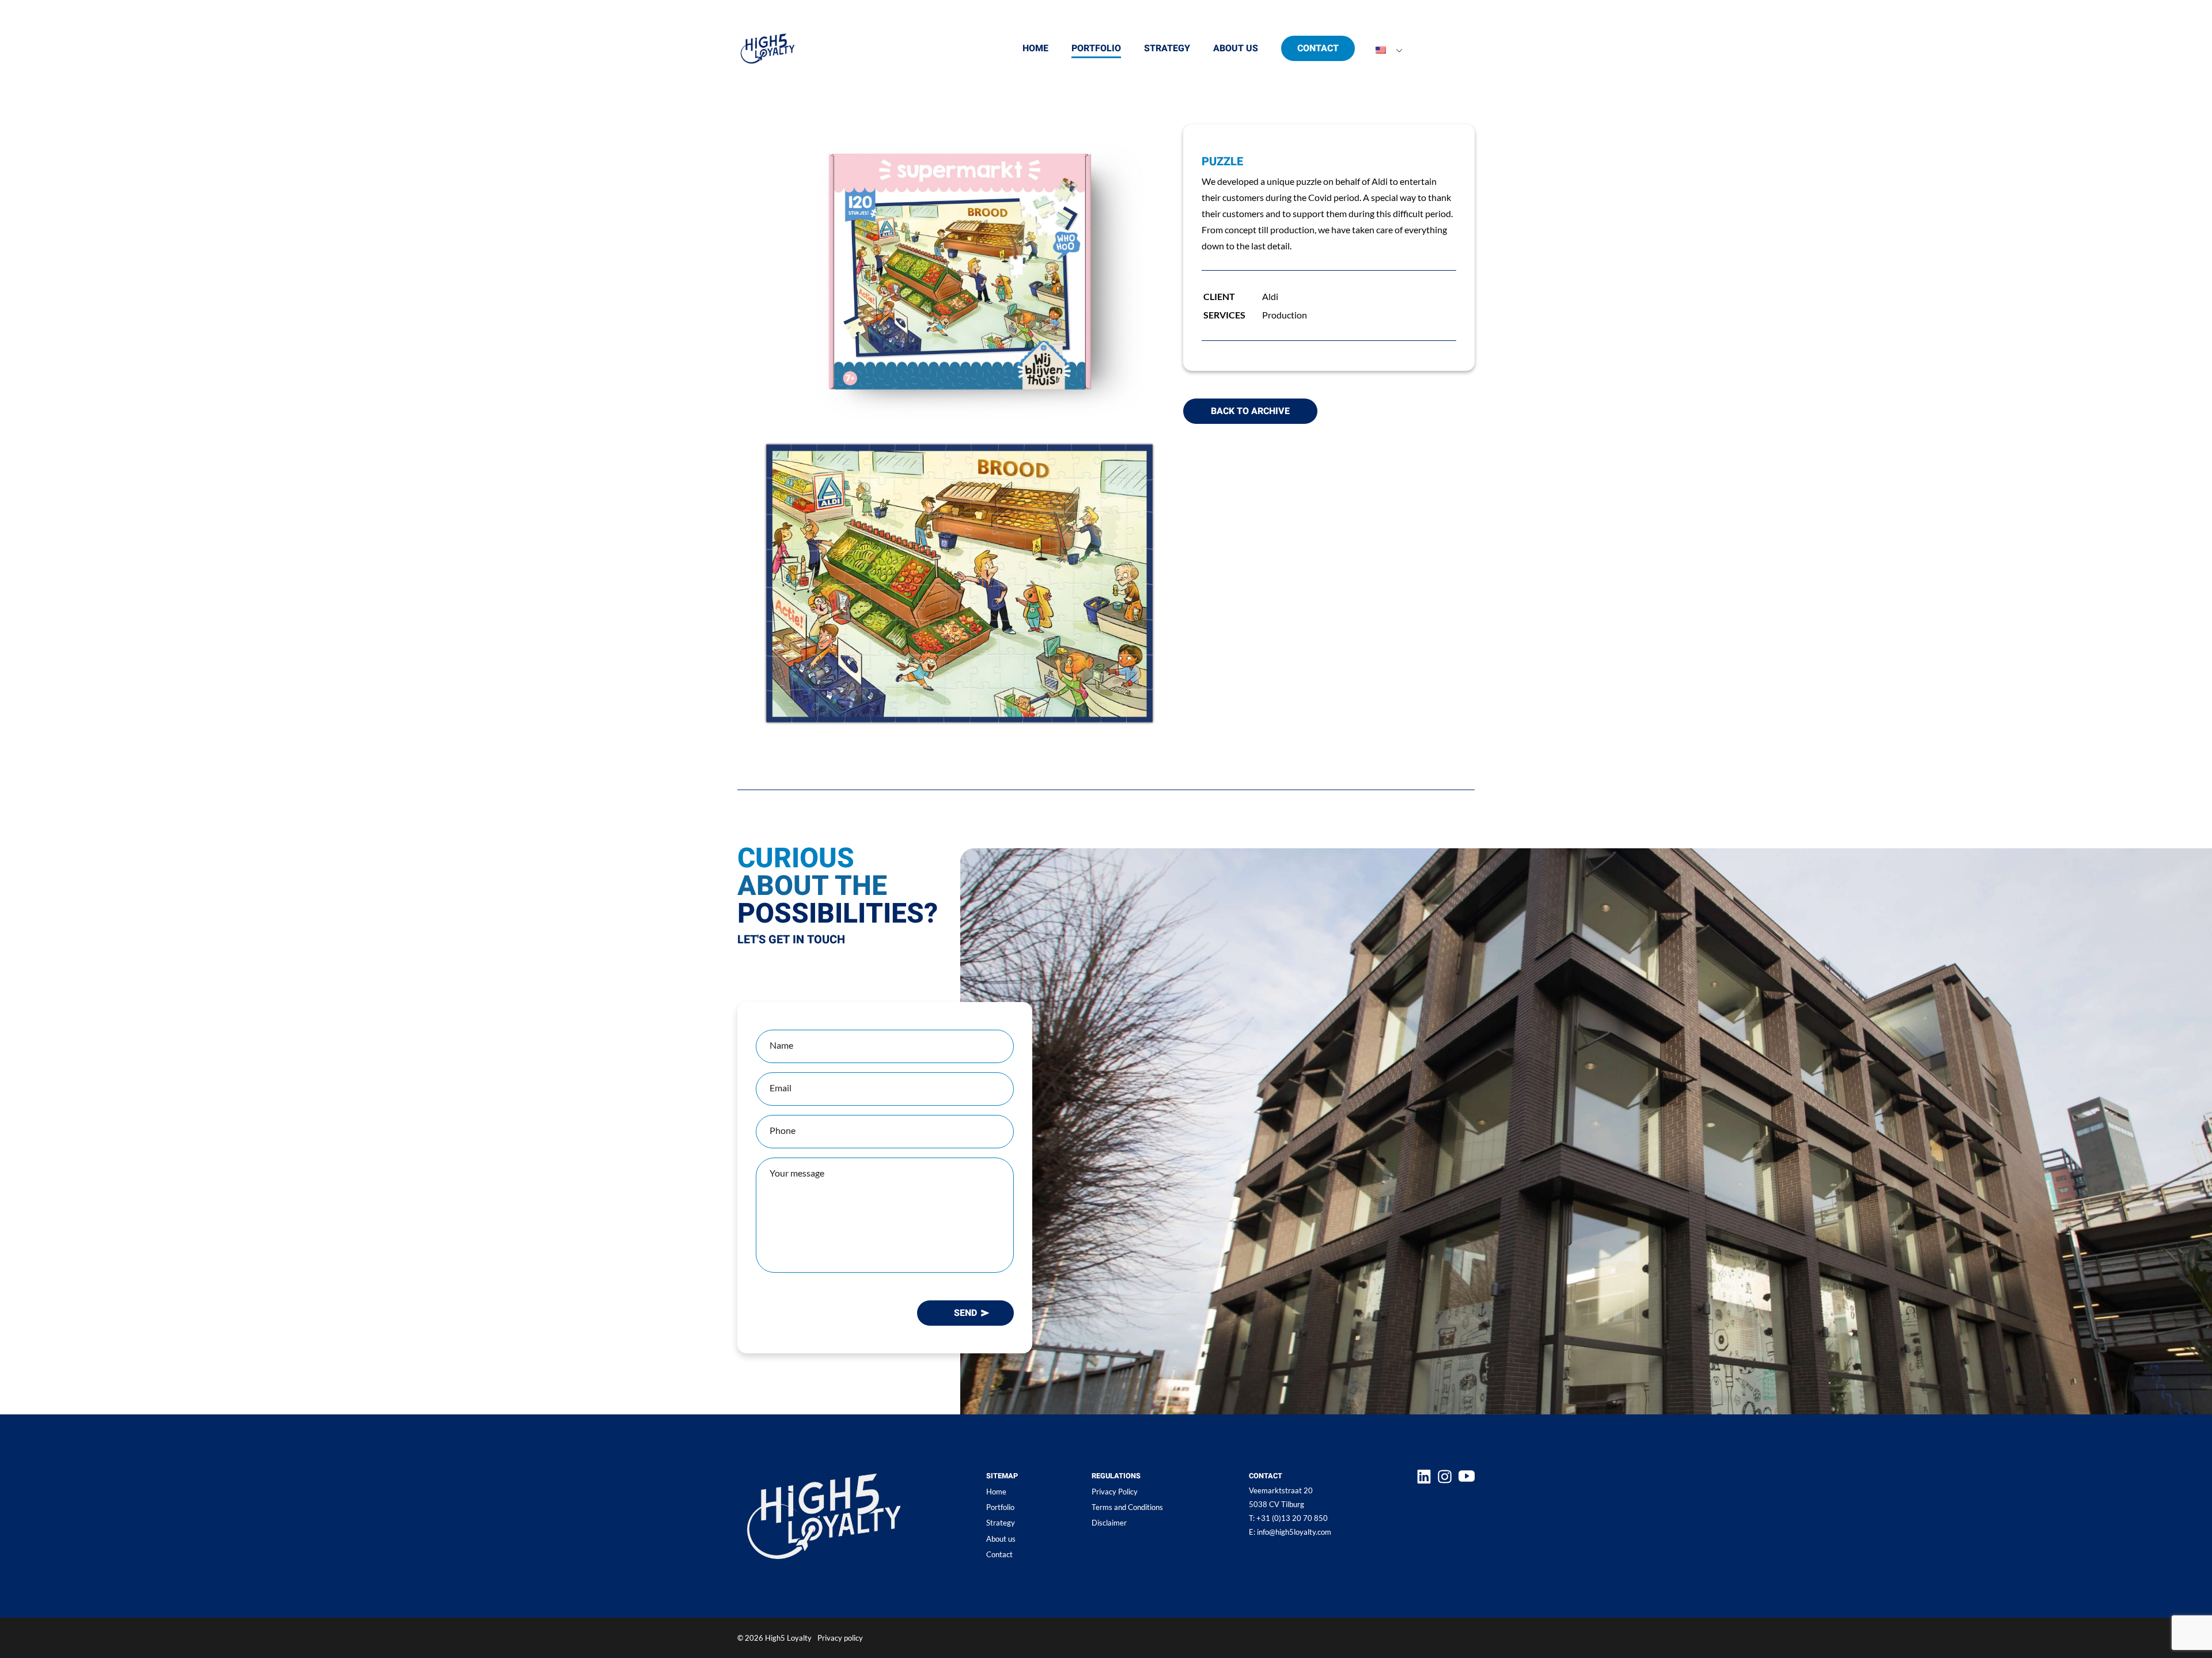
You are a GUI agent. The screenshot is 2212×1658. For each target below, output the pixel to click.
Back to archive (1250, 411)
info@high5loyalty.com (1290, 1532)
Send (965, 1313)
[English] (1381, 51)
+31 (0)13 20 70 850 (1288, 1518)
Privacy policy (840, 1638)
